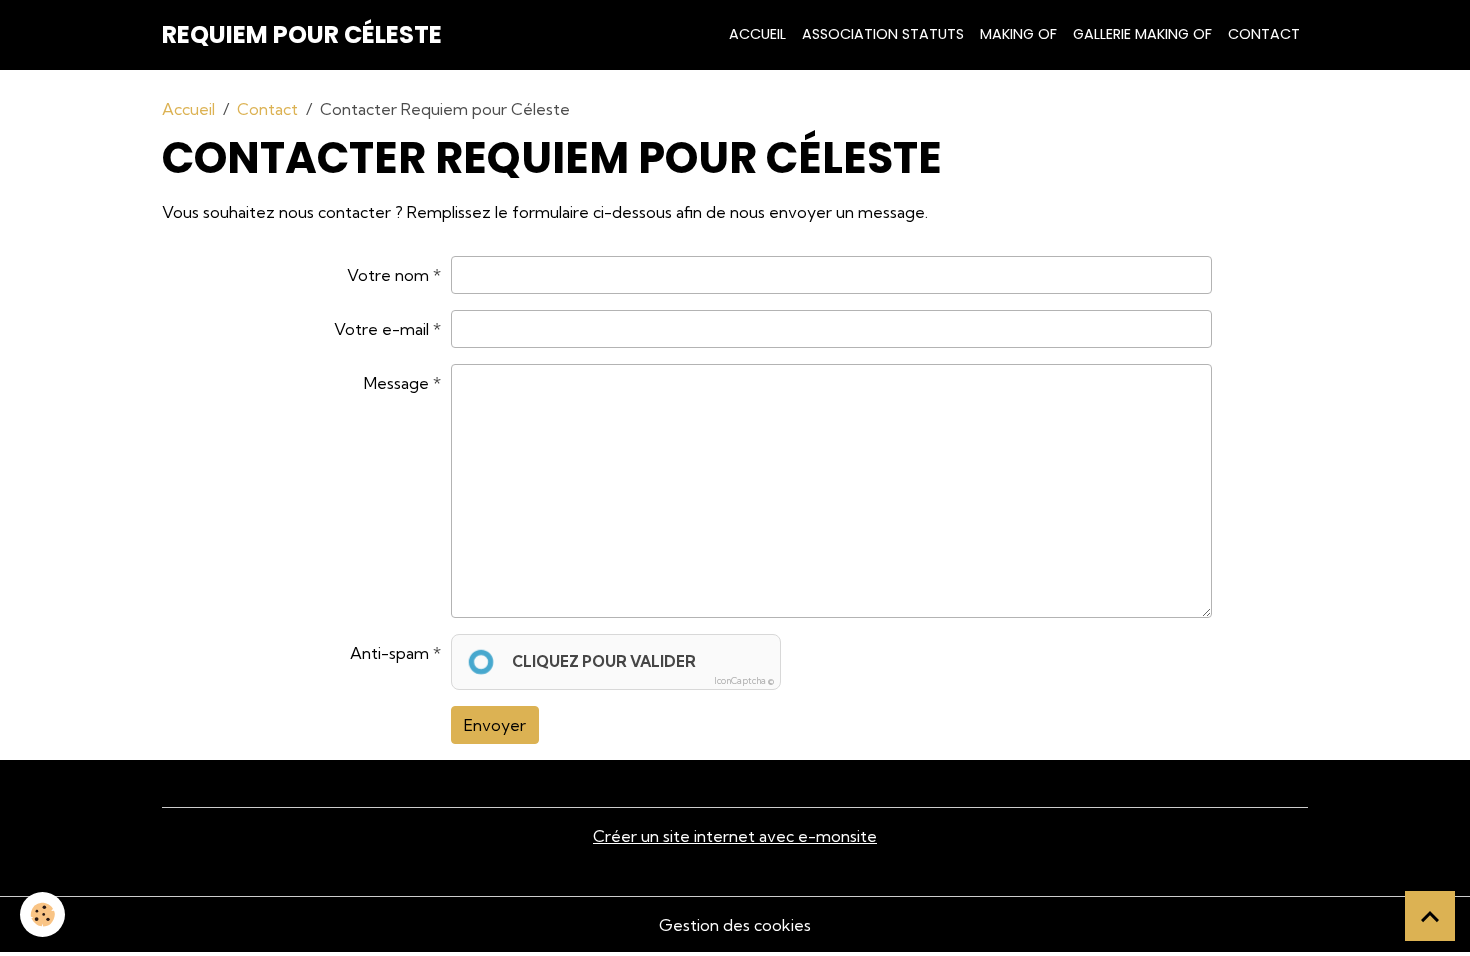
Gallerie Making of (1142, 34)
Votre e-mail (381, 329)
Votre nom (388, 275)
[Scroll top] (1430, 916)
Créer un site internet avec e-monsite (735, 836)
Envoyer (495, 725)
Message (396, 383)
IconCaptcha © (744, 680)
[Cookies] (42, 914)
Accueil (757, 34)
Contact (1264, 34)
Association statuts (883, 34)
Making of (1018, 34)
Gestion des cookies (735, 925)
